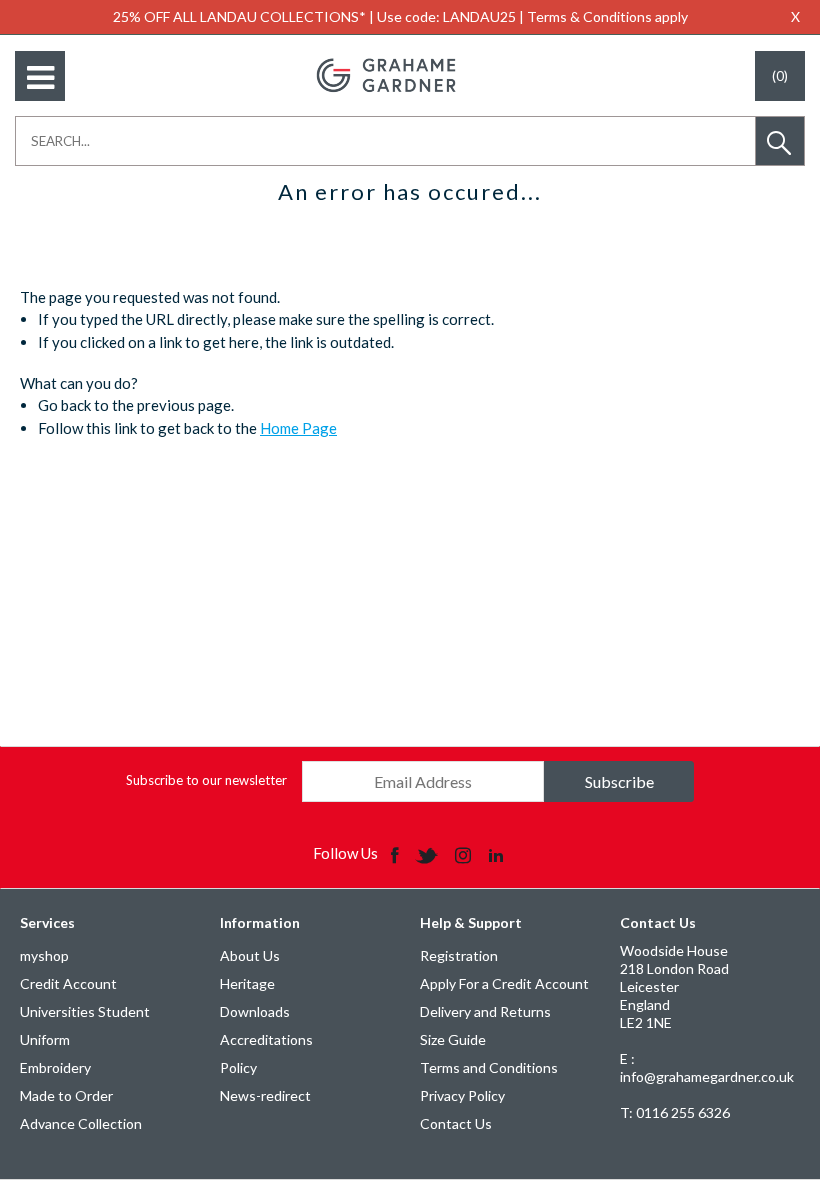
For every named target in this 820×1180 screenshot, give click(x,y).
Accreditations (266, 1039)
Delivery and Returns (485, 1011)
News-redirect (265, 1095)
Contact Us (456, 1123)
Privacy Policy (462, 1095)
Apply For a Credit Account (504, 983)
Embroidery (55, 1067)
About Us (250, 955)
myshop (44, 955)
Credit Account (68, 983)
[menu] (40, 76)
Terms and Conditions (489, 1067)
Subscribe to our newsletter (206, 780)
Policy (238, 1067)
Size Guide (453, 1039)
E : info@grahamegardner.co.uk (707, 1067)
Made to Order (66, 1095)
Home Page (298, 428)
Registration (459, 955)
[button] (780, 141)
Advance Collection (81, 1123)
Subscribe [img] (619, 781)
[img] (396, 854)
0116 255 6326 (675, 1112)
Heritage (247, 983)
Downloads (255, 1011)
